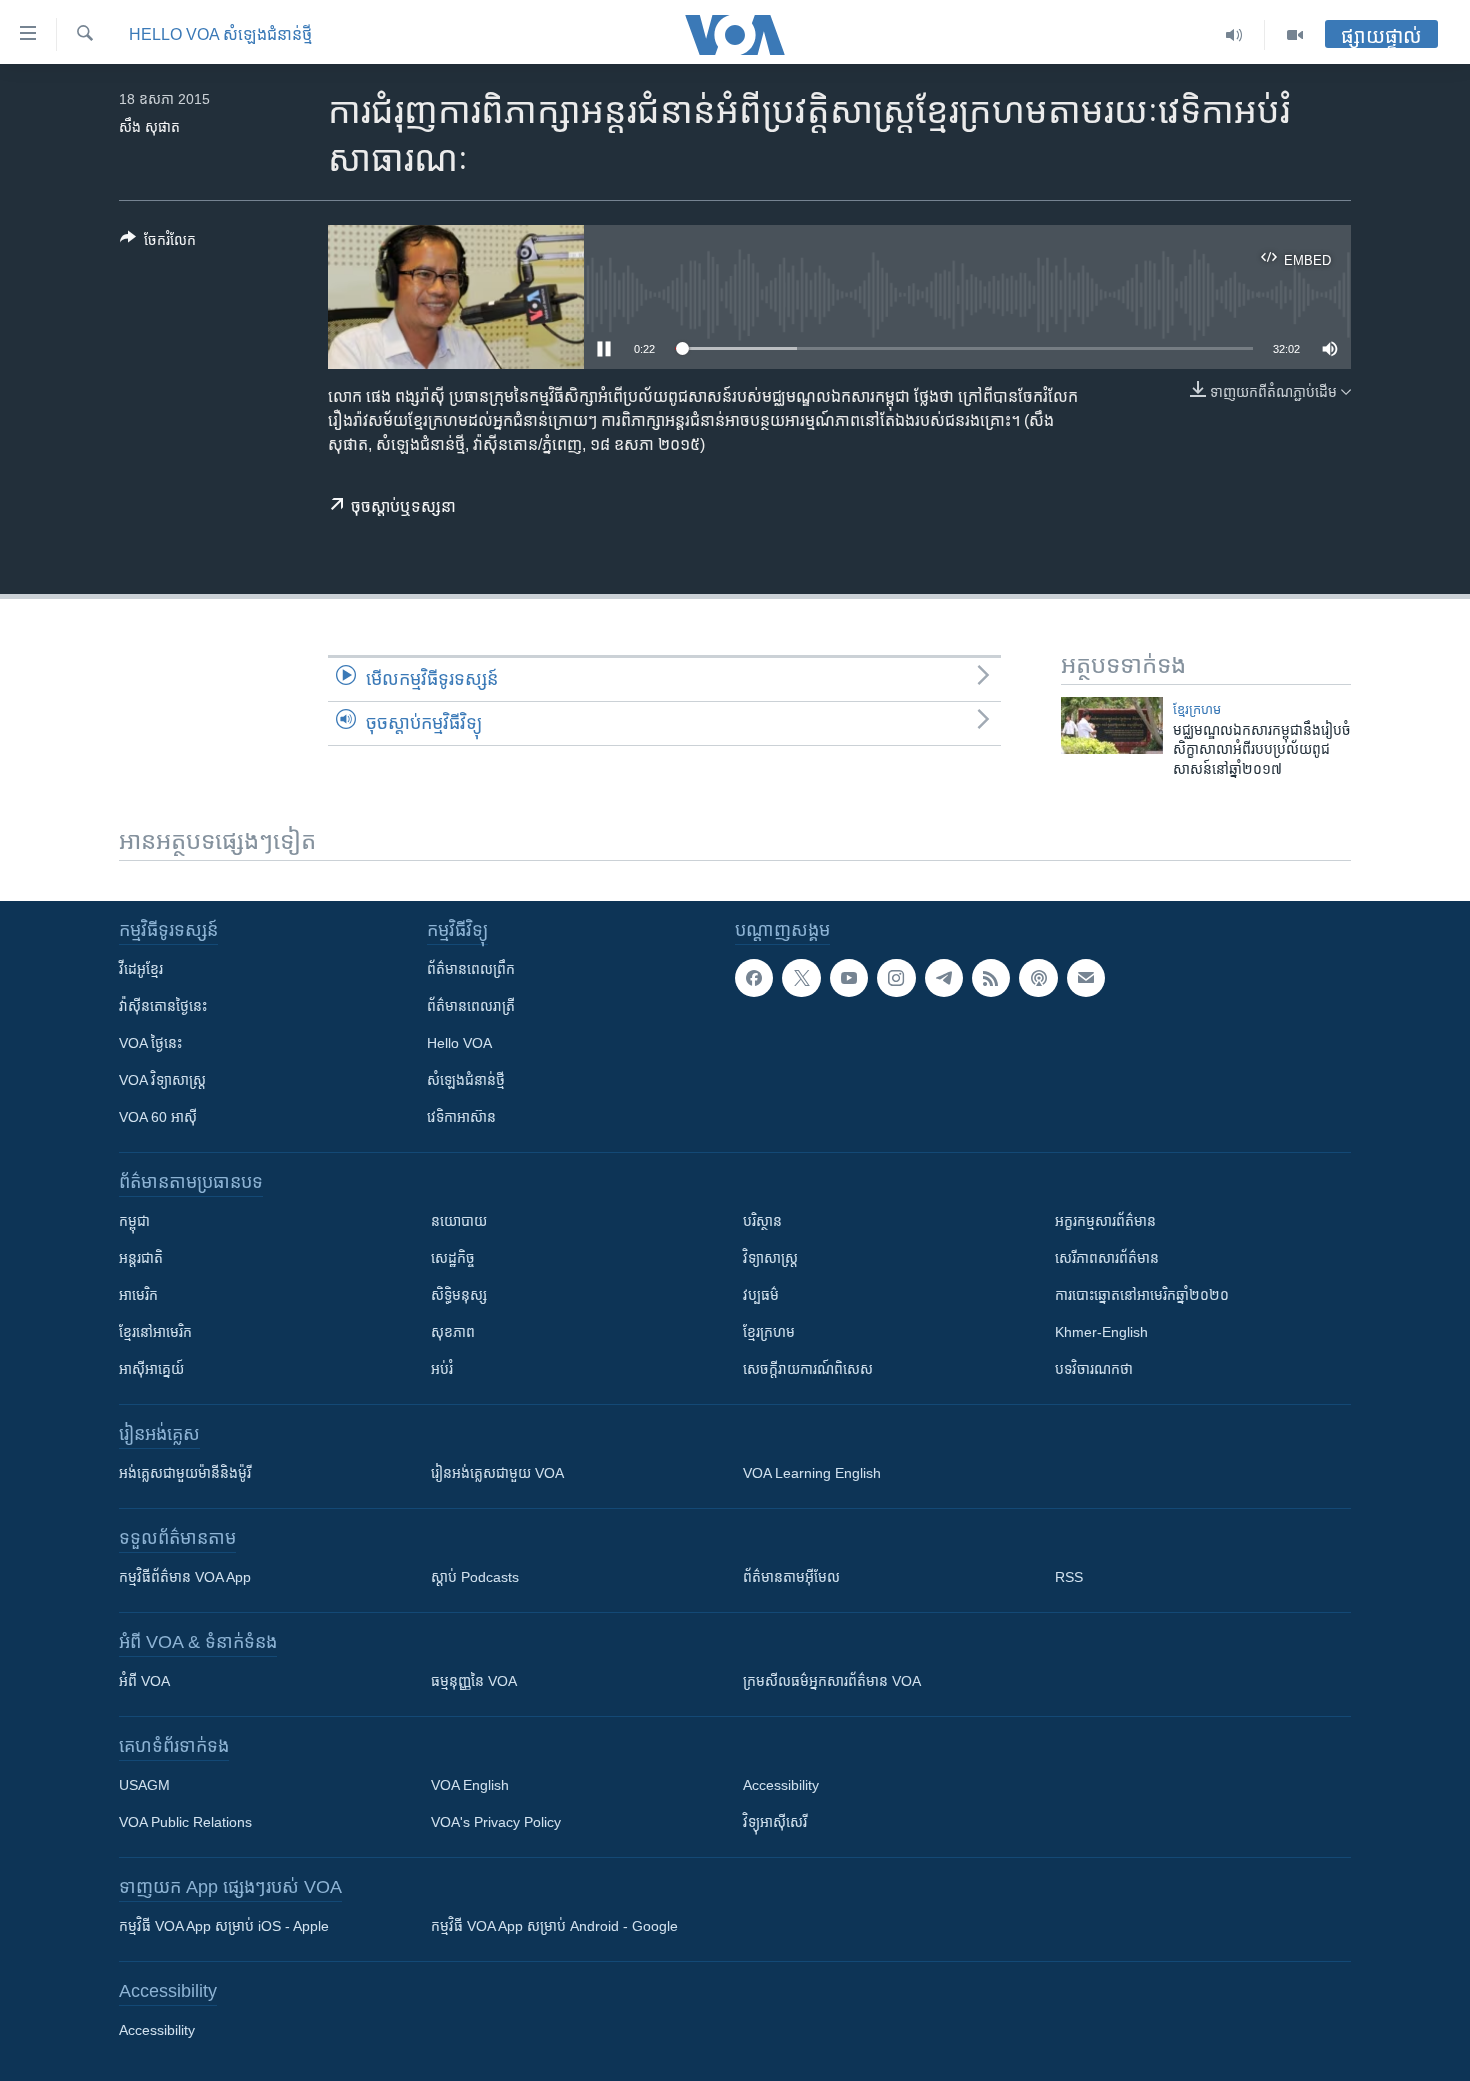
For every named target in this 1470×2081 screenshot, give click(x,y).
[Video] (1295, 35)
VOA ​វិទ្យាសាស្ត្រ (162, 1080)
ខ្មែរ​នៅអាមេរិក (155, 1332)
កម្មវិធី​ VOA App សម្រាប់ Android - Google (554, 1926)
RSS (1069, 1577)
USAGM (144, 1785)
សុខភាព (453, 1332)
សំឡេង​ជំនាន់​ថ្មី (466, 1080)
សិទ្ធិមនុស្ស (459, 1295)
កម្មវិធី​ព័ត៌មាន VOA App (185, 1577)
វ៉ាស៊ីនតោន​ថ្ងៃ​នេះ (163, 1006)
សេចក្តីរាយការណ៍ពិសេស (808, 1369)
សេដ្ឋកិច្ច (453, 1258)
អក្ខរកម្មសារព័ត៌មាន (1105, 1221)
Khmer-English (1101, 1332)
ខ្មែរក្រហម (769, 1332)
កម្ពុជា (134, 1221)
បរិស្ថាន (762, 1221)
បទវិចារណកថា (1094, 1369)
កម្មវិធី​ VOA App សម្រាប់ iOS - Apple (224, 1926)
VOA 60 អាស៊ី (158, 1117)
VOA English (470, 1785)
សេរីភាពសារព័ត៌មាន (1107, 1258)
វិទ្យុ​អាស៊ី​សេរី (775, 1822)
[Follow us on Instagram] (896, 978)
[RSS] (991, 978)
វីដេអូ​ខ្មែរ (141, 969)
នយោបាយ (459, 1221)
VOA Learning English (812, 1473)
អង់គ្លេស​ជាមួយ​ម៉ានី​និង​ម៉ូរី (185, 1473)
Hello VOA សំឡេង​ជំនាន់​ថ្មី (220, 34)
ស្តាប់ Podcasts (475, 1577)
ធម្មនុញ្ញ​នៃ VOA (474, 1681)
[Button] (158, 243)
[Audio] (1234, 35)
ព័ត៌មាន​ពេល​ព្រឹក (471, 969)
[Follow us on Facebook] (754, 978)
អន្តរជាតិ (141, 1258)
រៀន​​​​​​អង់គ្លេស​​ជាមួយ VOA (497, 1473)
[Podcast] (1038, 978)
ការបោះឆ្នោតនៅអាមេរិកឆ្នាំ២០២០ (1142, 1295)
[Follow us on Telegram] (944, 978)
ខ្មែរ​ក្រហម (1197, 709)
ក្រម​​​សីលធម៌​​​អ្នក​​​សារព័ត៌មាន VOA (832, 1681)
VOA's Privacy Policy (496, 1822)
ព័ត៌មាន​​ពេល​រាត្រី (471, 1006)
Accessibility (781, 1785)
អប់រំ (442, 1369)
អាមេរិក (138, 1295)
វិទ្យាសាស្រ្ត (770, 1258)
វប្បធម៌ (761, 1295)
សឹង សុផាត (149, 127)
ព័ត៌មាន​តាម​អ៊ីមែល (791, 1577)
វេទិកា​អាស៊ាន (461, 1117)
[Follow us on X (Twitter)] (801, 978)
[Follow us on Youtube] (849, 978)
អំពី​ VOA (144, 1681)
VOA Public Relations (185, 1822)
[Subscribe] (1086, 978)
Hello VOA (459, 1043)
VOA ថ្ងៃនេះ (150, 1043)
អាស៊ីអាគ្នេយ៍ (151, 1369)
